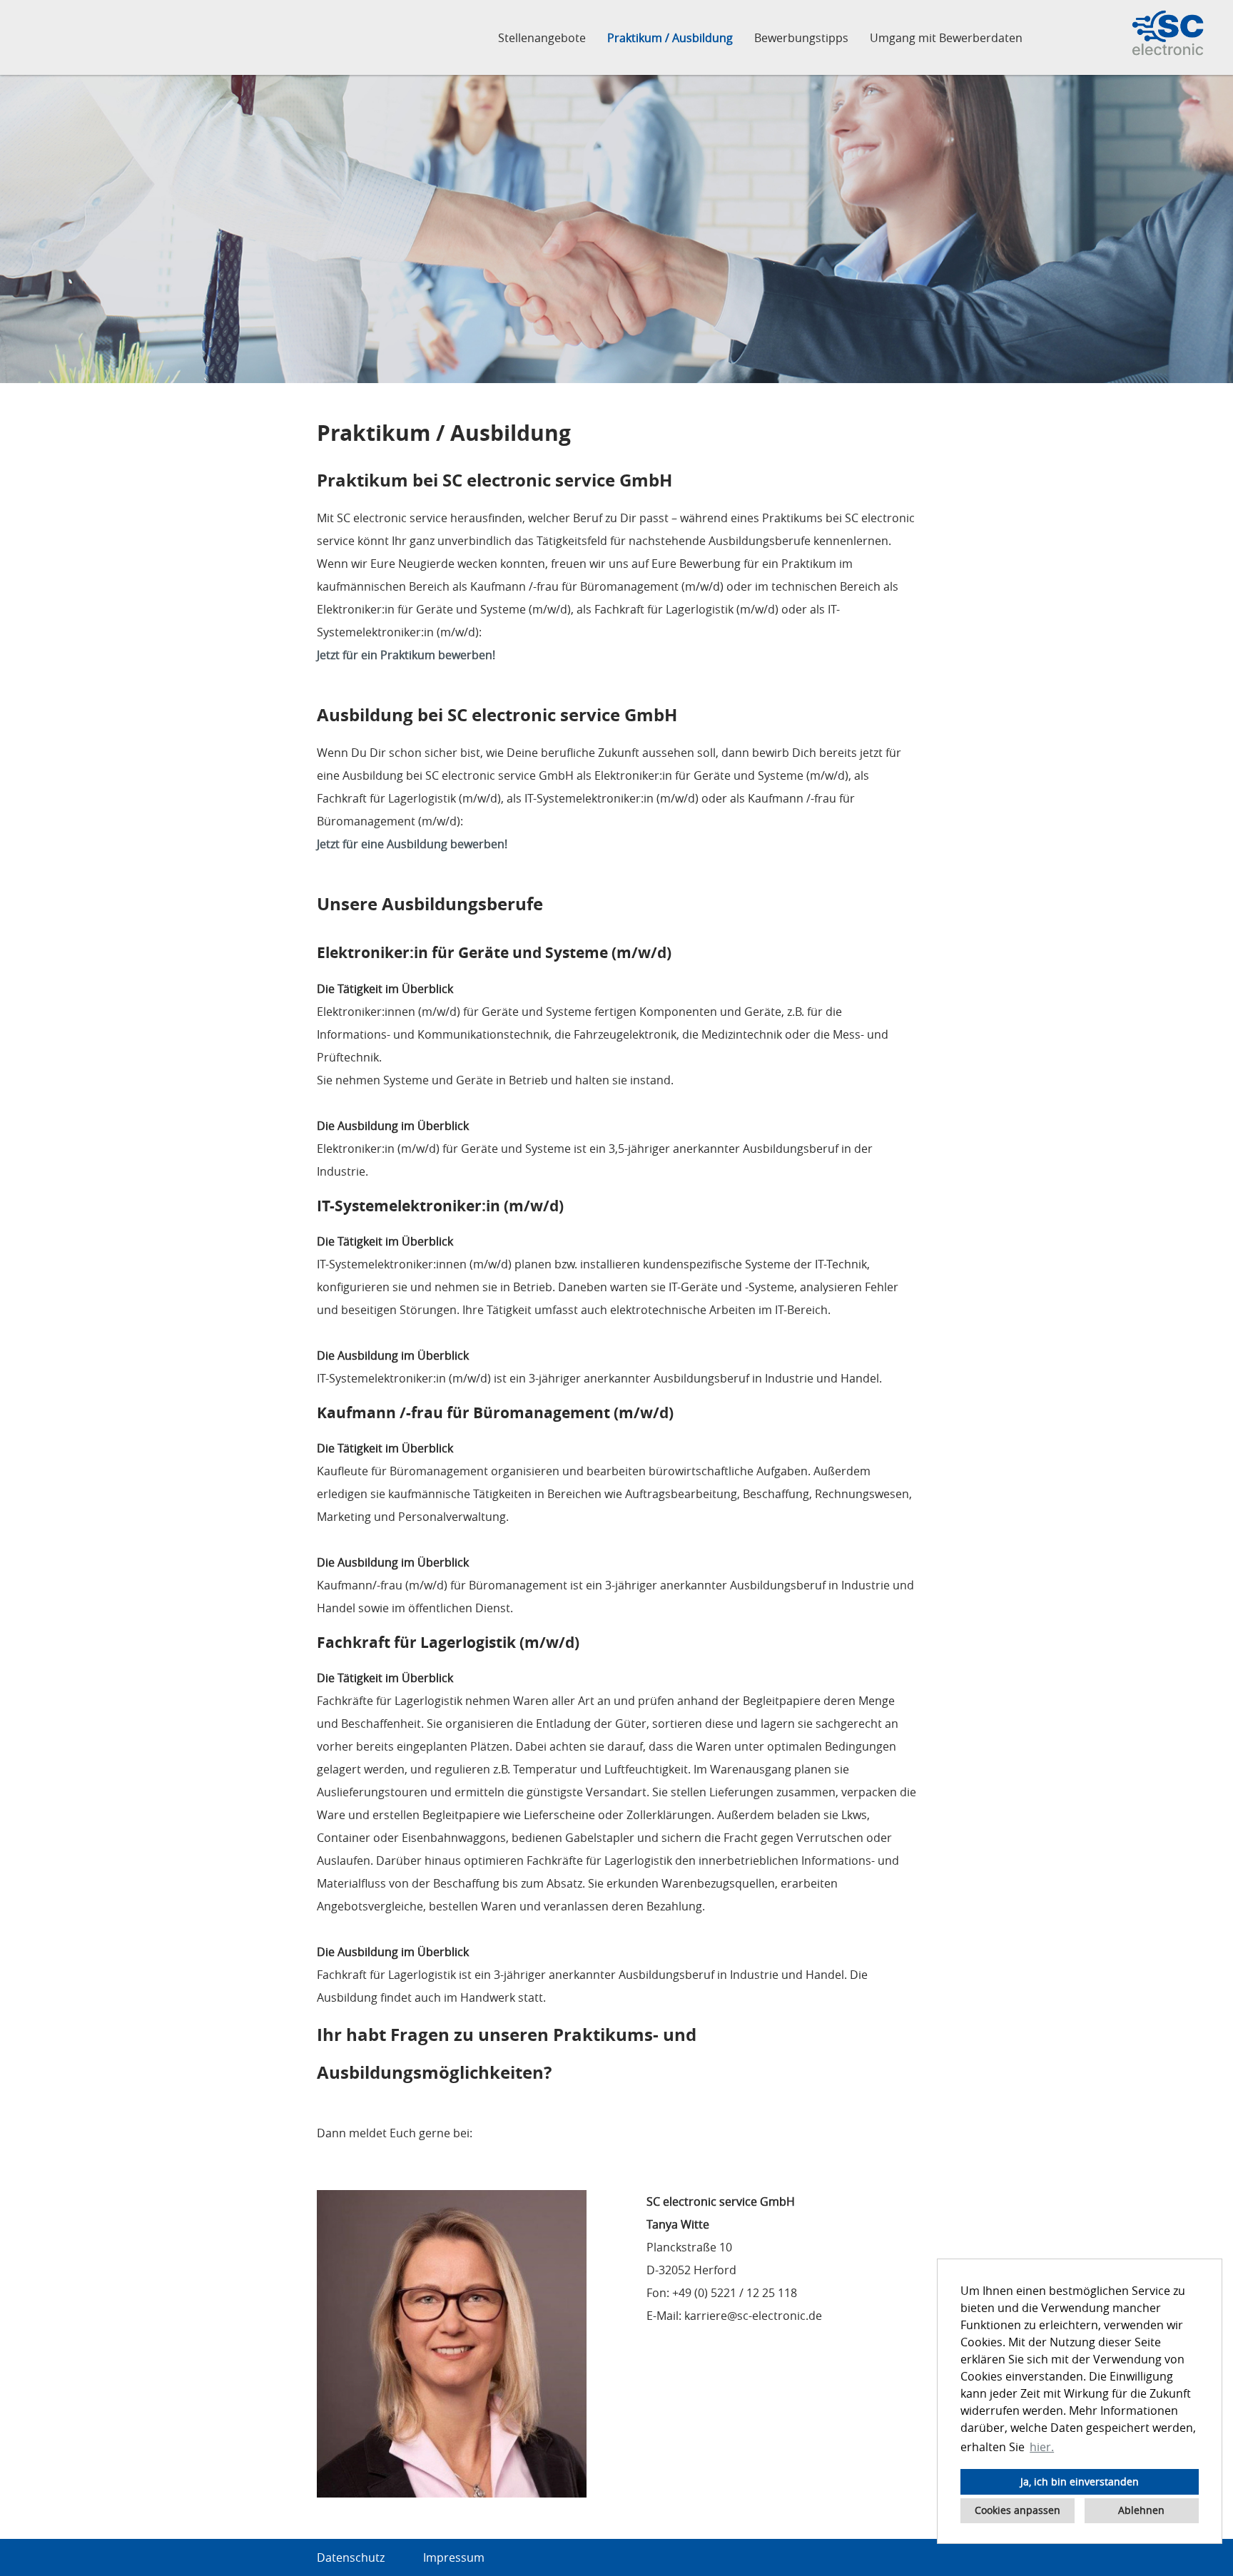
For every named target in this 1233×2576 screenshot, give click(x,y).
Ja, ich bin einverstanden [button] (1080, 2481)
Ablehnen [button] (1141, 2510)
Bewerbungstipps (801, 38)
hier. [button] (1042, 2447)
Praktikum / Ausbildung (670, 38)
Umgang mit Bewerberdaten (946, 38)
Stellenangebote (542, 38)
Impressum (454, 2557)
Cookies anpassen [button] (1018, 2510)
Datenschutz (351, 2557)
